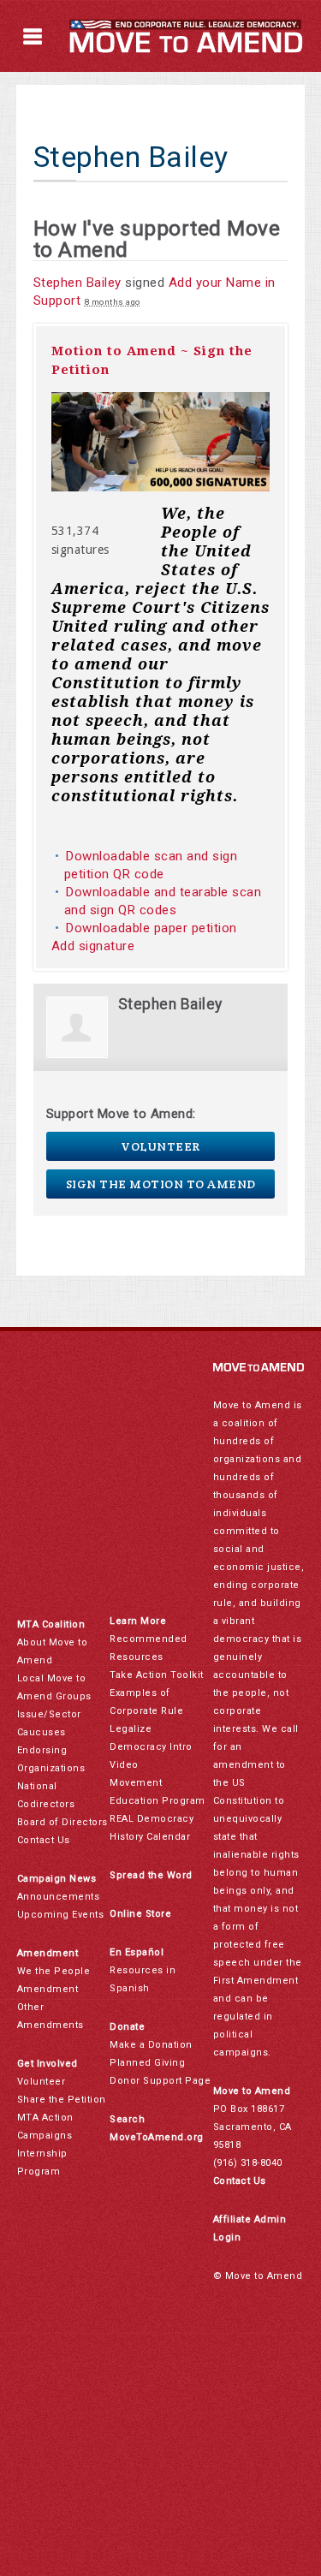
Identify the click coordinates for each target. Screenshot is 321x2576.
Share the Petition (62, 2100)
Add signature (93, 946)
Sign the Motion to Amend (161, 1184)
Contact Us (44, 1840)
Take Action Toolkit (157, 1675)
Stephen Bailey (77, 283)
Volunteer (160, 1146)
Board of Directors (62, 1822)
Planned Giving (147, 2063)
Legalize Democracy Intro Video (151, 1747)
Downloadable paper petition (153, 928)
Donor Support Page (160, 2081)
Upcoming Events (61, 1915)
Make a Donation (151, 2045)
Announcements (59, 1897)
